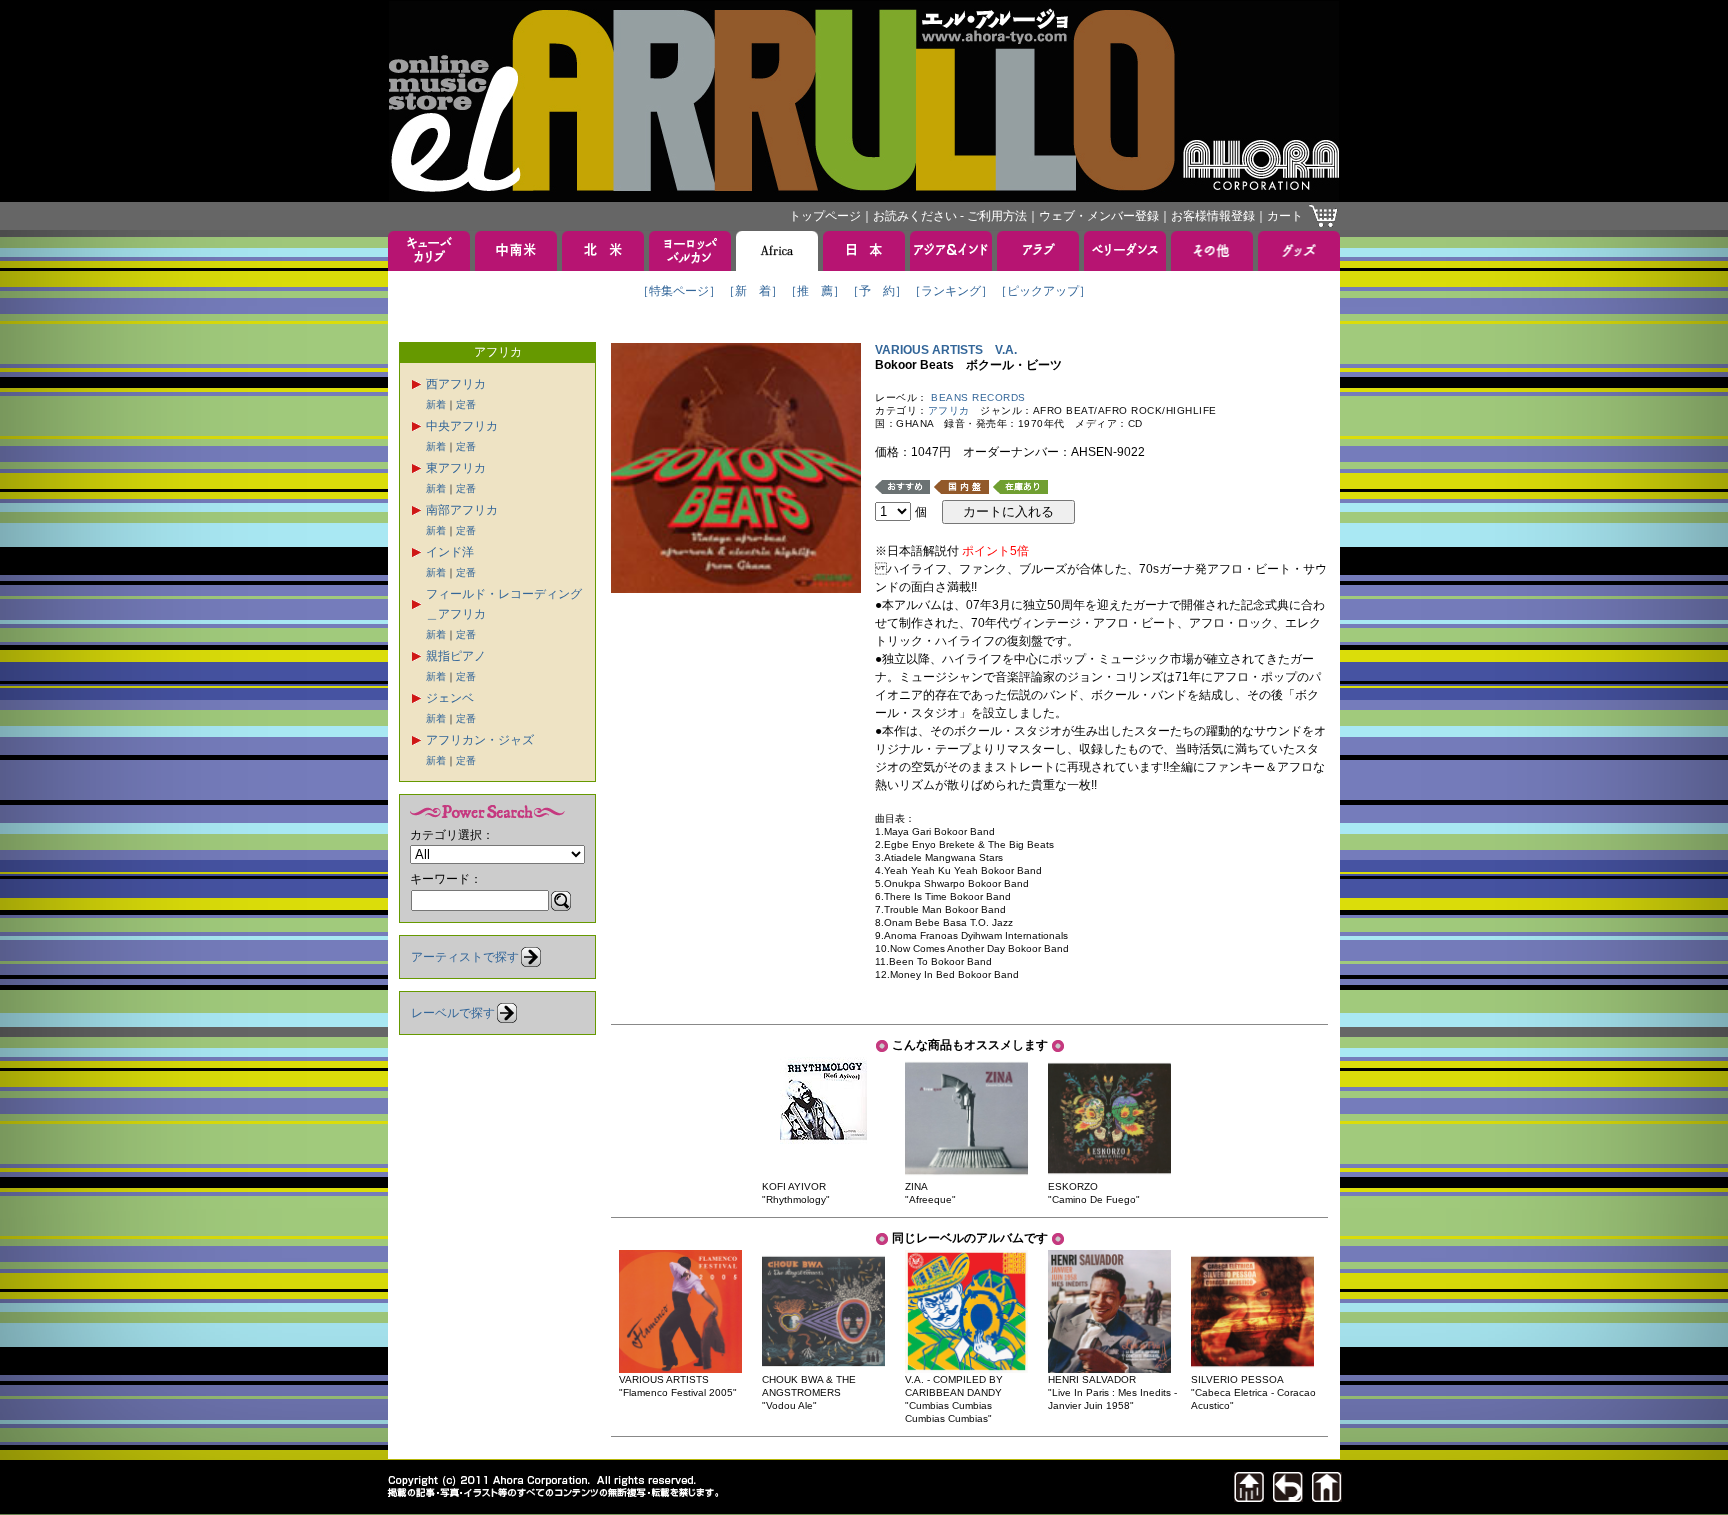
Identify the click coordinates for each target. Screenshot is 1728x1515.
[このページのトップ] (1249, 1496)
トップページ (825, 216)
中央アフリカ (462, 426)
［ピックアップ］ (1043, 291)
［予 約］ (877, 291)
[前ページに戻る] (1288, 1496)
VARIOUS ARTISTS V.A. (946, 350)
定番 (466, 404)
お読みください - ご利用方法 (950, 216)
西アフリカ (456, 384)
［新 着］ (753, 291)
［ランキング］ (951, 291)
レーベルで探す (453, 1013)
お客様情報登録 (1213, 216)
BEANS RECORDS (978, 397)
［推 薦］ (815, 291)
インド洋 (450, 552)
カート (1285, 216)
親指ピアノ (456, 656)
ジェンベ (450, 698)
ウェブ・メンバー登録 (1099, 216)
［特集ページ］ (679, 291)
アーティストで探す (465, 957)
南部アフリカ (462, 510)
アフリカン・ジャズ (480, 740)
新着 (436, 404)
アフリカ (949, 410)
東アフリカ (456, 468)
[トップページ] (1327, 1496)
